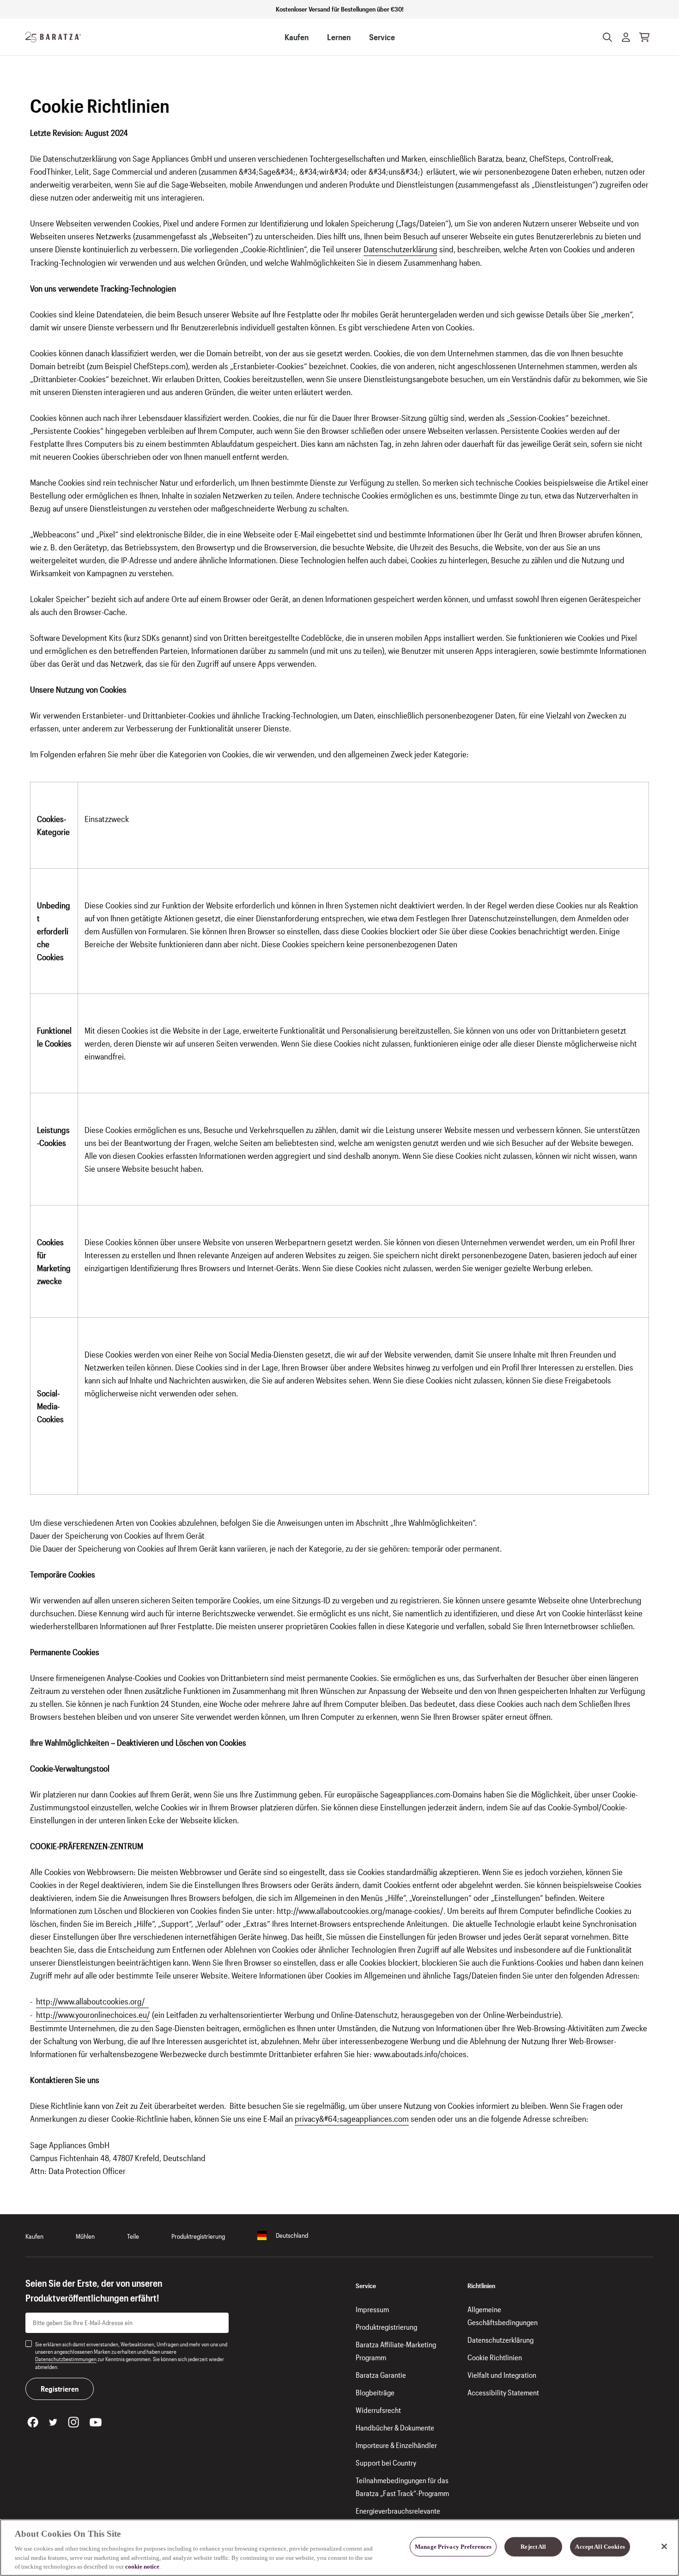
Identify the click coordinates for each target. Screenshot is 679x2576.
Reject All (533, 2547)
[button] (626, 37)
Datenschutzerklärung (400, 249)
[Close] (664, 2546)
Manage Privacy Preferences (453, 2547)
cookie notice (142, 2567)
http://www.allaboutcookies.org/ (92, 2001)
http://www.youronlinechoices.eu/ (93, 2015)
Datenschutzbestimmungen (66, 2359)
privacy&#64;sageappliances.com (352, 2119)
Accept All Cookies (600, 2547)
